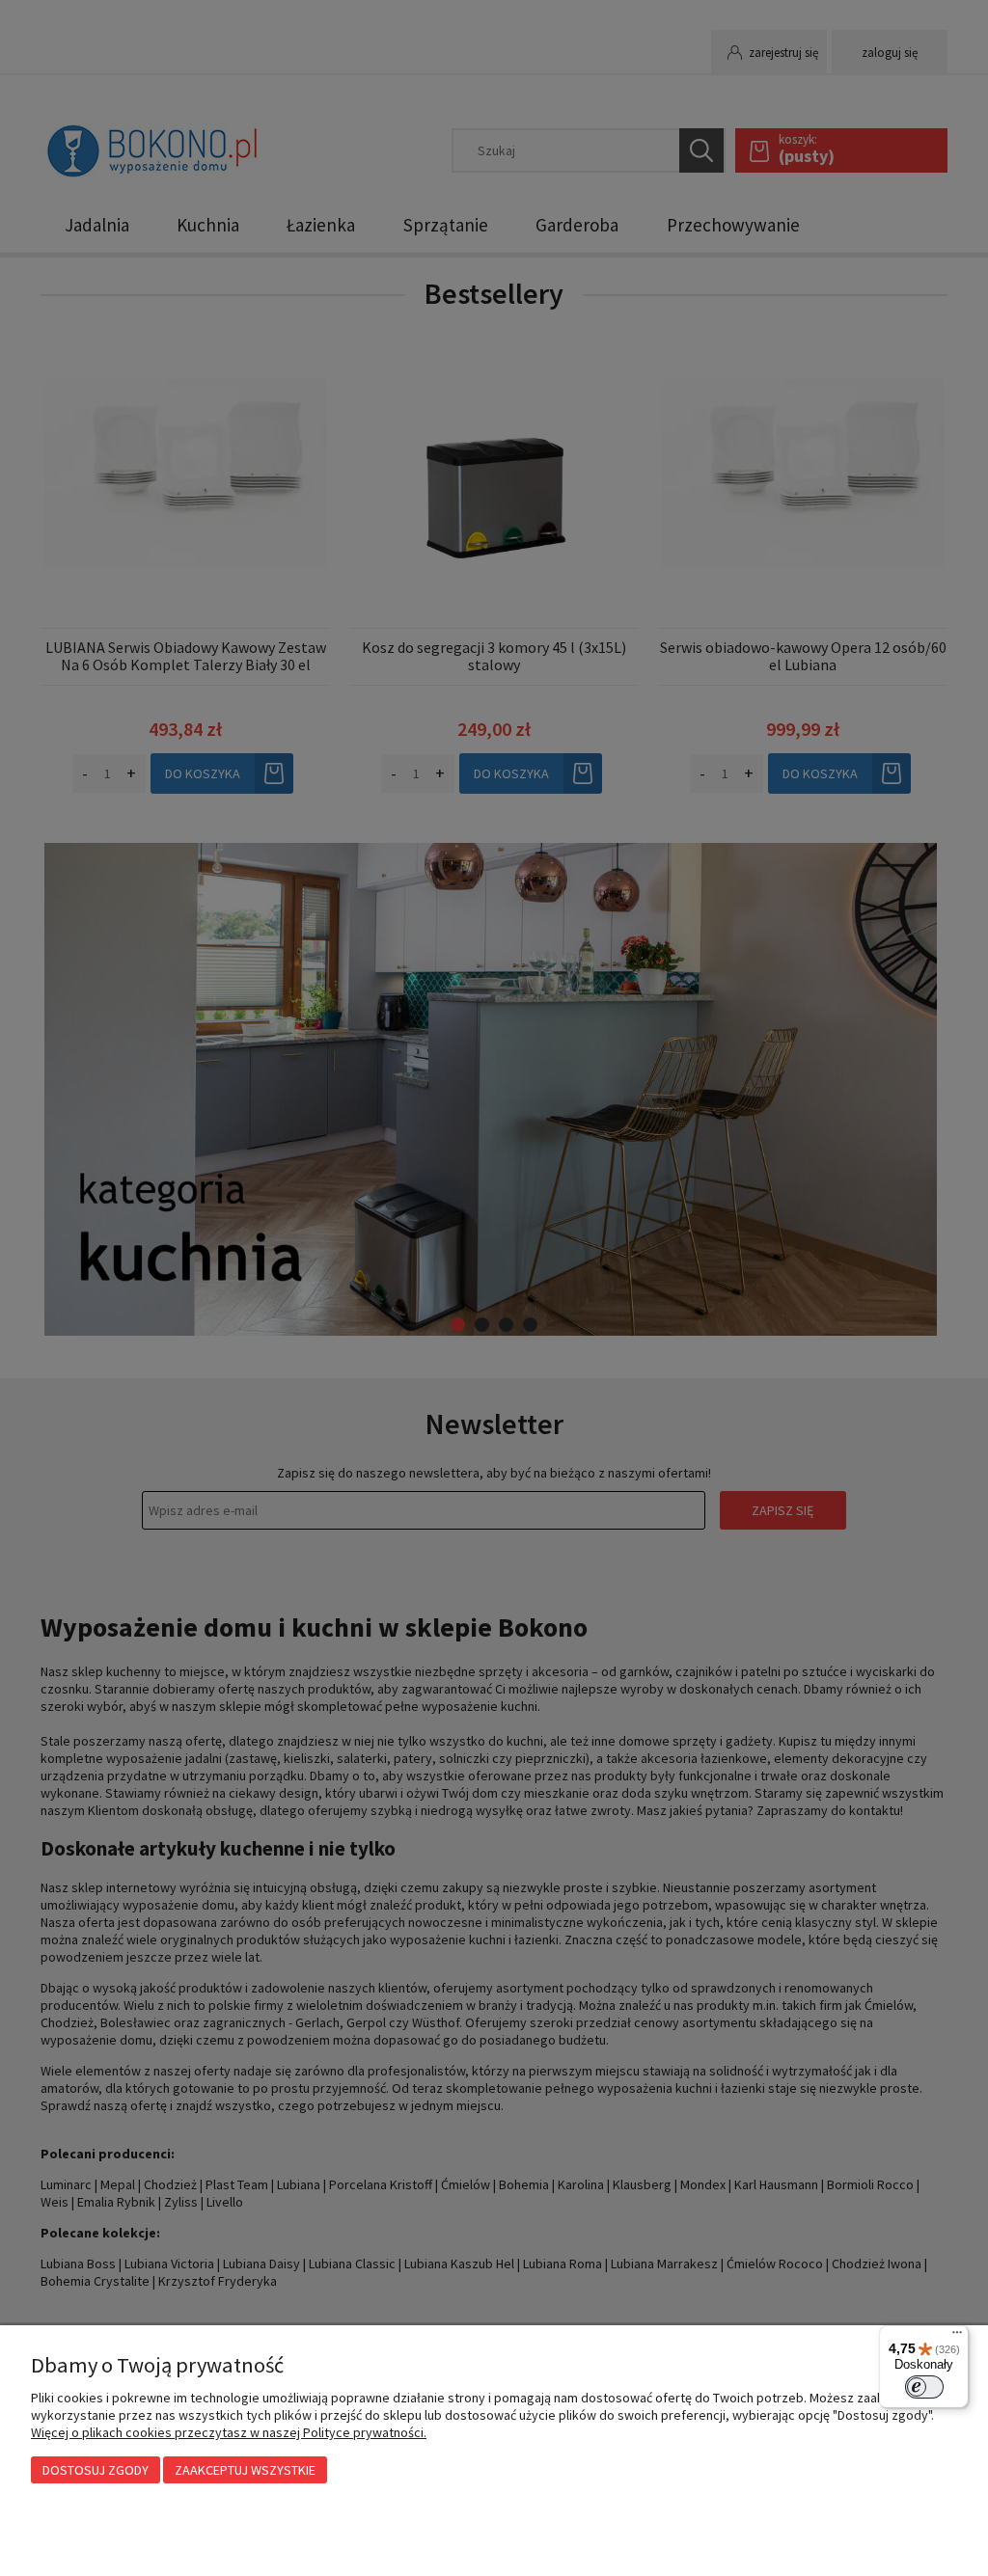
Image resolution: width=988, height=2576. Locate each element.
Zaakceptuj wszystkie (245, 2470)
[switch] (924, 2387)
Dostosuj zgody (96, 2470)
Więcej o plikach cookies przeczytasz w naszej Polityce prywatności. (229, 2432)
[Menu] (957, 2337)
